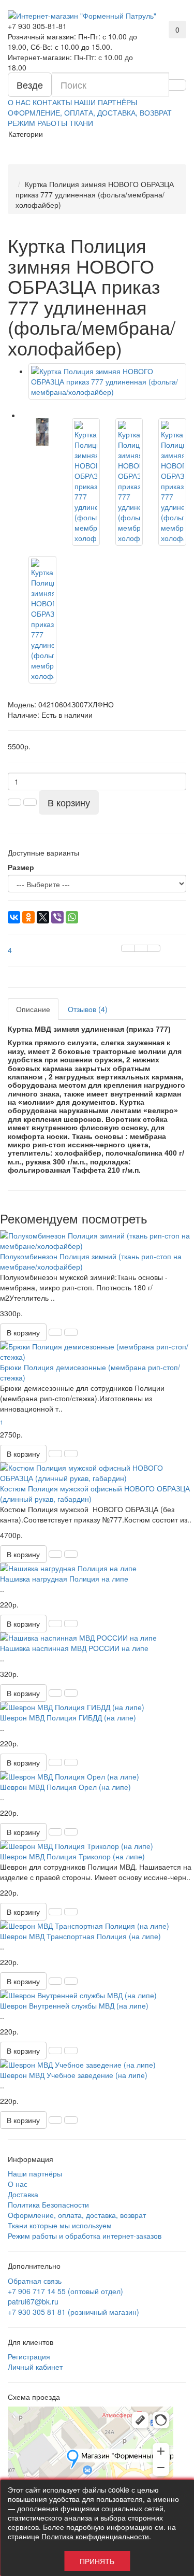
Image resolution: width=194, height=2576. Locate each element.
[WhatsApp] (72, 917)
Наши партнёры (35, 2173)
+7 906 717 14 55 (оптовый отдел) (65, 2291)
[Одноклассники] (28, 917)
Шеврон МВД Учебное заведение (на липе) (74, 2075)
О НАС (19, 102)
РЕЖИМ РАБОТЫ (38, 123)
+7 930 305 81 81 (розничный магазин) (73, 2312)
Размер (21, 867)
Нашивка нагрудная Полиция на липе (64, 1578)
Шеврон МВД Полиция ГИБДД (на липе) (68, 1717)
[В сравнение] (154, 948)
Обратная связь (35, 2281)
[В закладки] (141, 948)
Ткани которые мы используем (60, 2225)
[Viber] (57, 917)
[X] (43, 917)
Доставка (23, 2194)
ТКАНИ (81, 123)
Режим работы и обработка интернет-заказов (85, 2236)
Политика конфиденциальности (95, 2536)
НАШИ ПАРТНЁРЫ (106, 102)
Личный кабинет (35, 2367)
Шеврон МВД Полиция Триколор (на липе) (72, 1856)
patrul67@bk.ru (33, 2301)
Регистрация (29, 2356)
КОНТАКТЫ (52, 102)
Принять (97, 2561)
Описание (33, 1009)
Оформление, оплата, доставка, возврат (77, 2215)
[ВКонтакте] (14, 917)
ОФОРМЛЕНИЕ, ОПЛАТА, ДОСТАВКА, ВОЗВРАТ (90, 112)
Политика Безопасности (48, 2204)
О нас (18, 2184)
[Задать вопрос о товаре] (128, 948)
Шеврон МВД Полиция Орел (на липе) (65, 1787)
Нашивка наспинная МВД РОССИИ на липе (74, 1648)
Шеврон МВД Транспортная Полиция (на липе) (80, 1936)
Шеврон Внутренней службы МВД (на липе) (74, 2005)
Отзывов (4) (88, 1009)
